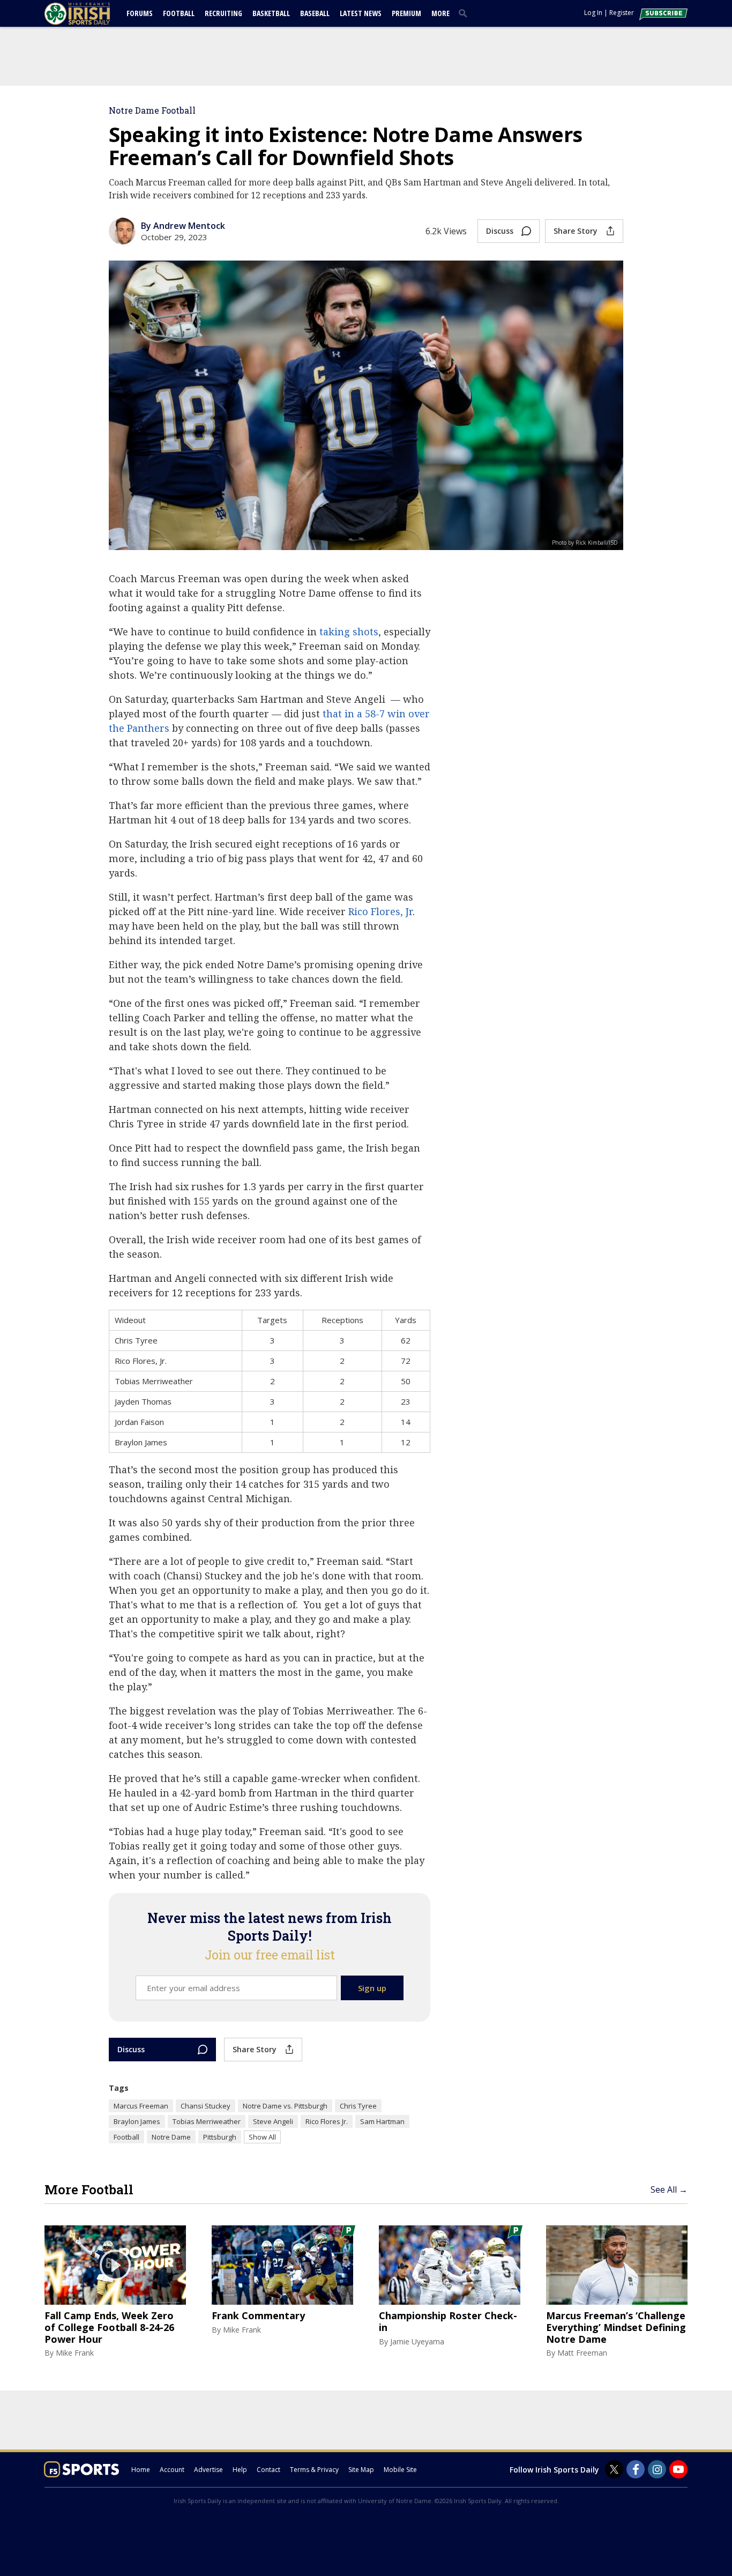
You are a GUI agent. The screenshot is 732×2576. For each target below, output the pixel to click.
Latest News (361, 13)
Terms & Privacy (314, 2470)
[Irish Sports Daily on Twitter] (614, 2469)
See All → (669, 2189)
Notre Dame (171, 2137)
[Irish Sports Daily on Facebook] (636, 2469)
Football (179, 13)
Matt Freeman (582, 2353)
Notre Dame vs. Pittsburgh (285, 2106)
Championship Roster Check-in (448, 2322)
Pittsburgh (220, 2137)
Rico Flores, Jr (380, 911)
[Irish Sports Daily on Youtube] (678, 2469)
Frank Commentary (258, 2316)
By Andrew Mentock (183, 226)
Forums (140, 13)
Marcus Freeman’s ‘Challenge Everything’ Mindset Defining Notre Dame (616, 2328)
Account (172, 2470)
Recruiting (223, 13)
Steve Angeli (273, 2121)
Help (240, 2470)
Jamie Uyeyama (417, 2341)
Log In (593, 13)
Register (622, 13)
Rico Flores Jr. (327, 2121)
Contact (268, 2470)
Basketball (271, 13)
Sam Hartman (382, 2121)
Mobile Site (400, 2470)
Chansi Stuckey (206, 2106)
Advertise (208, 2470)
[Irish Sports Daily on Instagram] (657, 2469)
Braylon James (137, 2121)
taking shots (349, 632)
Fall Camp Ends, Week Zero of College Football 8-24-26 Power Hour (109, 2328)
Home (141, 2470)
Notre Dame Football (152, 110)
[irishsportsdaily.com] (90, 14)
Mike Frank (75, 2353)
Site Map (361, 2470)
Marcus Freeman (141, 2106)
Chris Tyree (358, 2106)
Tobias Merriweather (207, 2121)
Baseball (315, 13)
